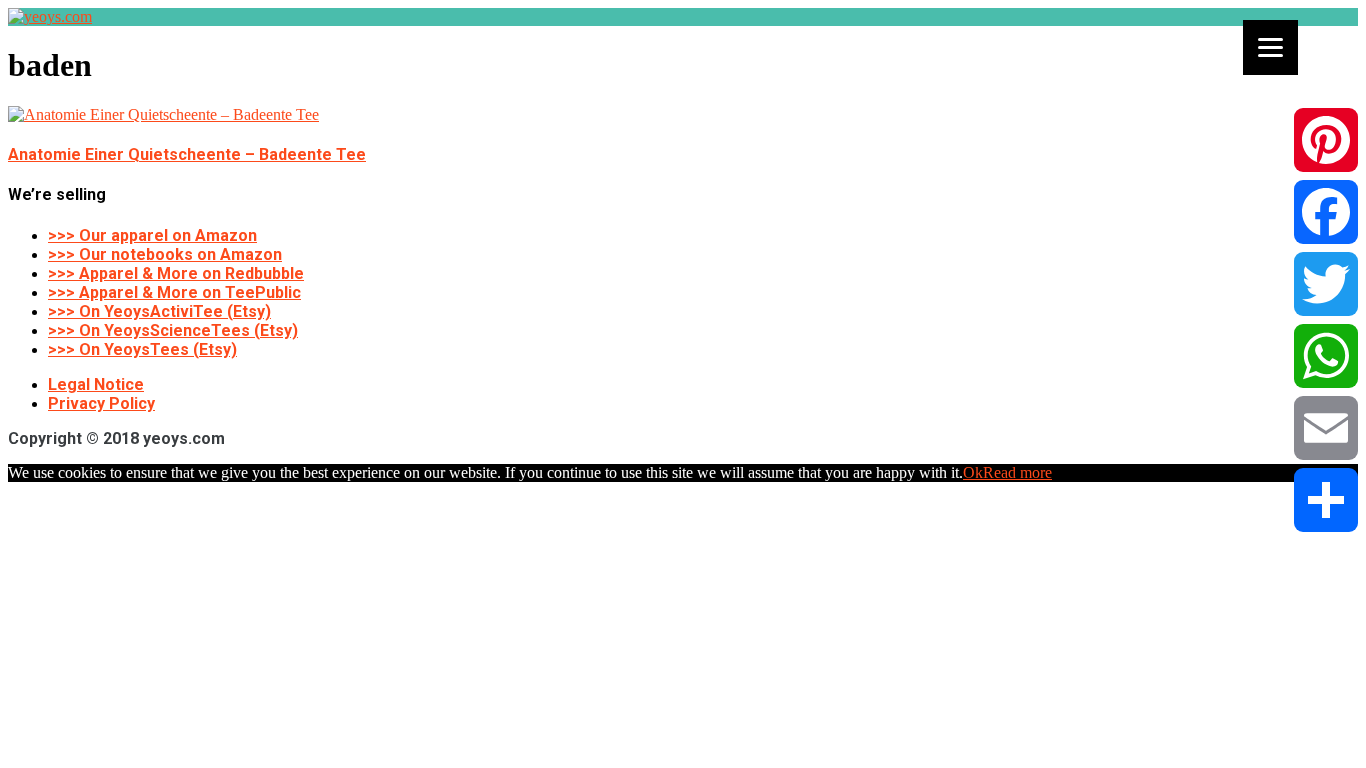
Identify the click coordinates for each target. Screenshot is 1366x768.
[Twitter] (1326, 284)
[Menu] (1270, 47)
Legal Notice (96, 384)
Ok (973, 472)
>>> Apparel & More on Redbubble (176, 273)
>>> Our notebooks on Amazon (165, 254)
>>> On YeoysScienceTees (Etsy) (173, 330)
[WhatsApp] (1326, 356)
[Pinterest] (1326, 140)
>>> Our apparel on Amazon (152, 235)
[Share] (1326, 500)
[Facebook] (1326, 212)
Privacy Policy (101, 403)
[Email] (1326, 428)
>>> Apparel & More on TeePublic (174, 292)
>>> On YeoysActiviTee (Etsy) (159, 311)
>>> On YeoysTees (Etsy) (142, 349)
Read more (1017, 472)
